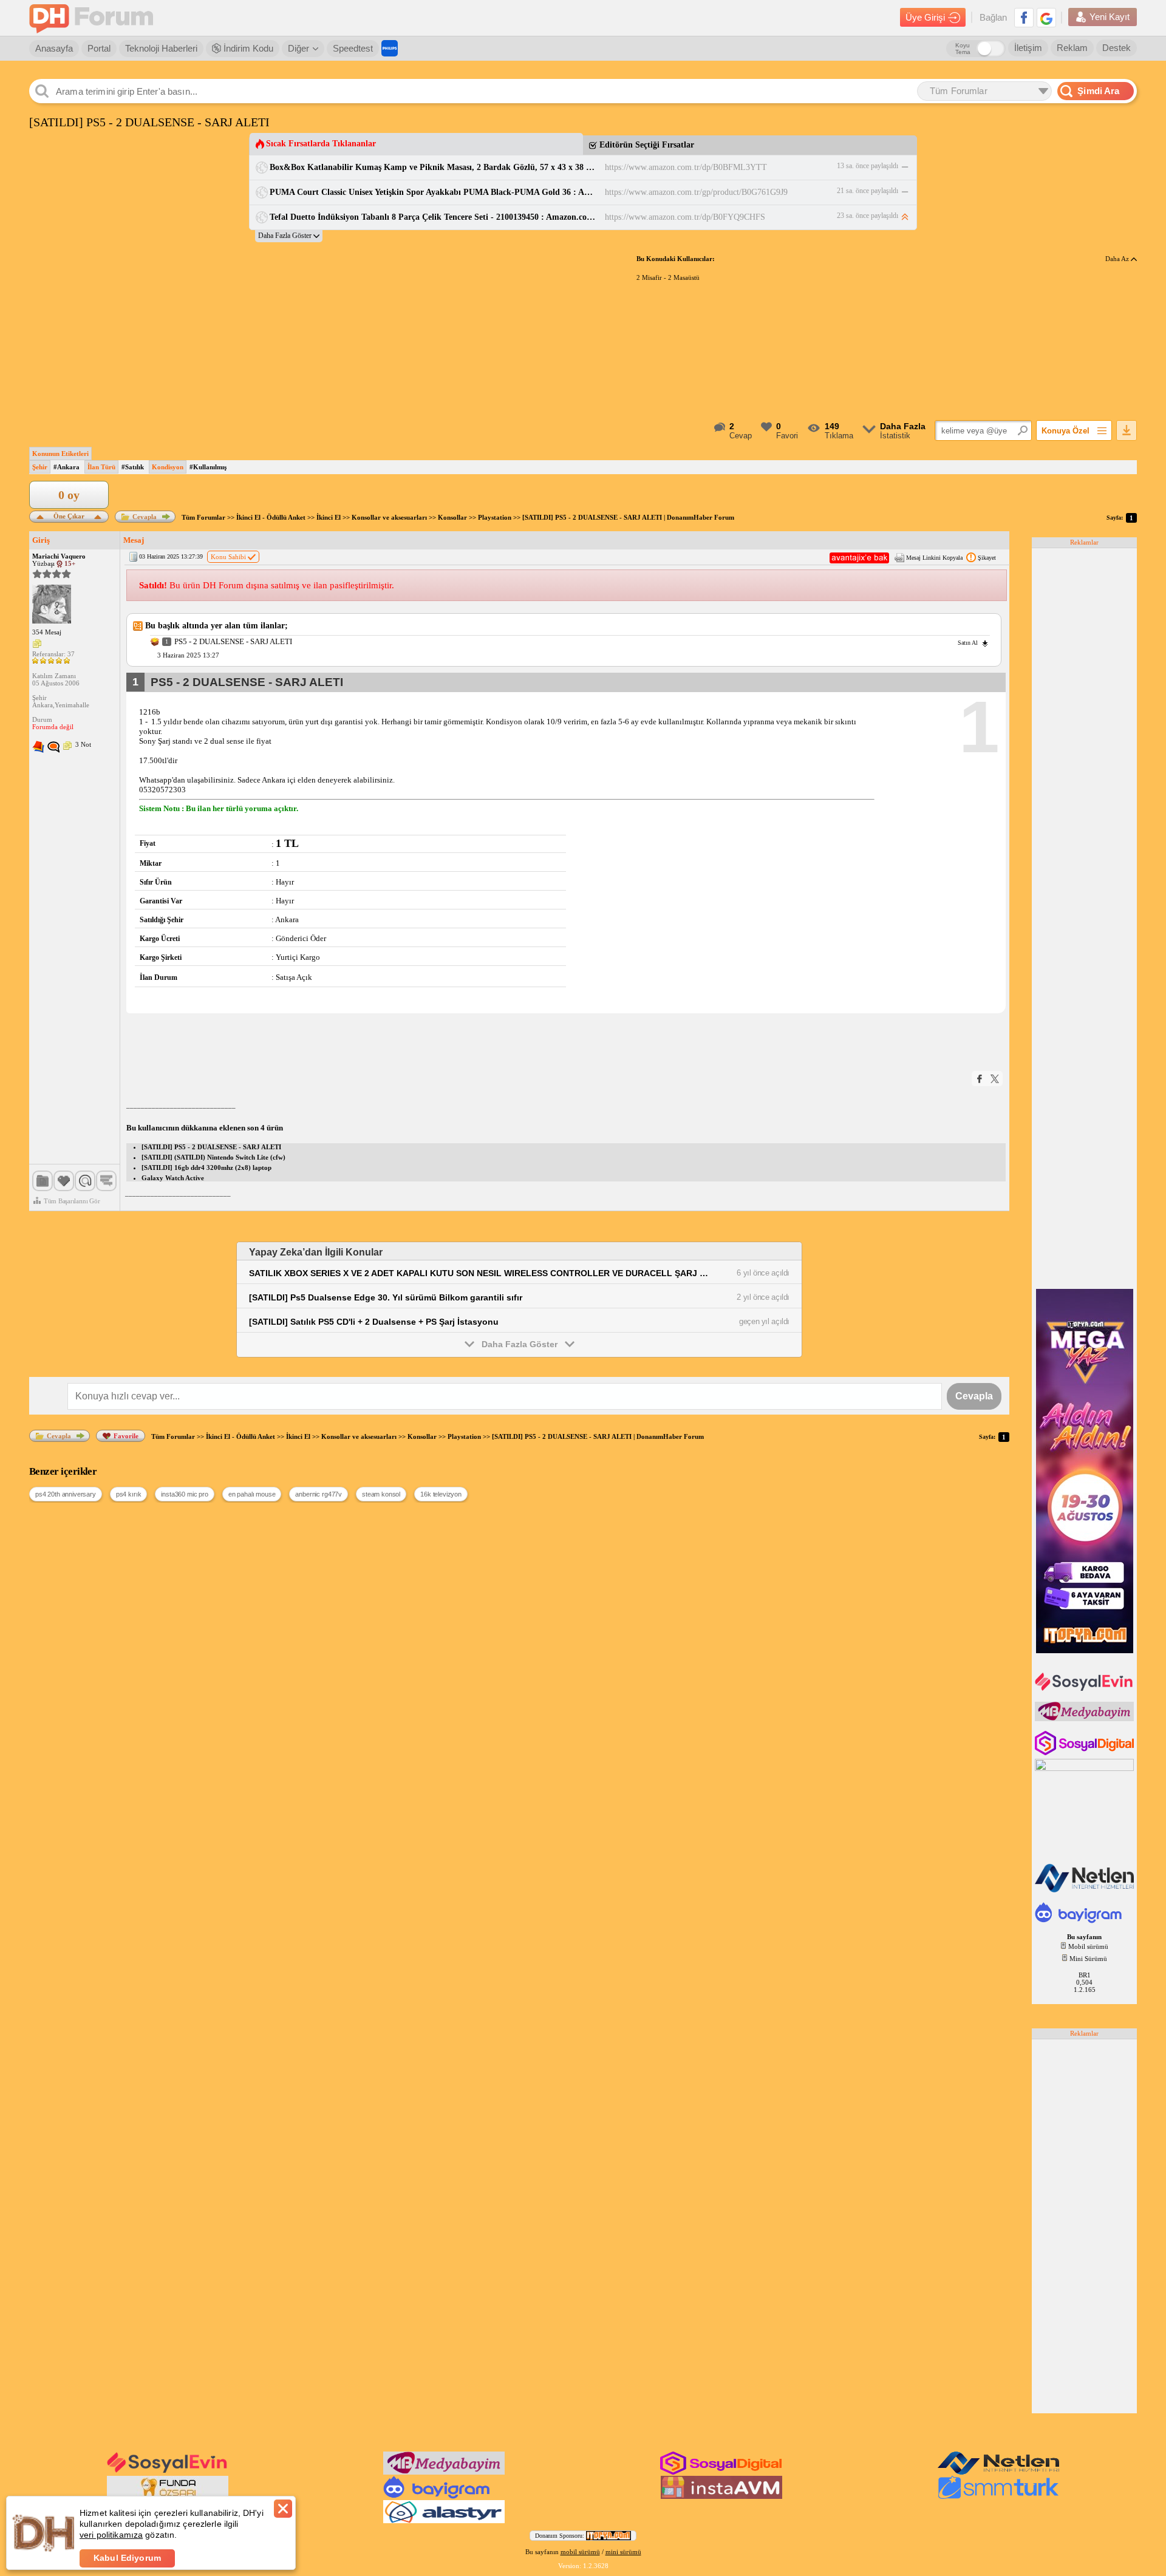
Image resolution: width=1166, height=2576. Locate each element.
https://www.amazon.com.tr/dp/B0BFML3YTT (686, 167)
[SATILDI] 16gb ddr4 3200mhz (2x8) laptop (206, 1167)
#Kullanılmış (208, 467)
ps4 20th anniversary (66, 1494)
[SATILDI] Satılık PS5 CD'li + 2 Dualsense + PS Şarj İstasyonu (374, 1322)
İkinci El (329, 517)
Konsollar (452, 517)
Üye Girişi (925, 17)
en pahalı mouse (252, 1494)
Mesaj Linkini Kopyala (934, 558)
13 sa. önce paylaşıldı (868, 166)
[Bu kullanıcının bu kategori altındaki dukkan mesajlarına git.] (38, 747)
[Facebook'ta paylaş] (980, 1079)
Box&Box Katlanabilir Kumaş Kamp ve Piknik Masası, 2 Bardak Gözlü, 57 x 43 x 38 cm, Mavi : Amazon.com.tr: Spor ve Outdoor (433, 167)
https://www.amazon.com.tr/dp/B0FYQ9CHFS (685, 217)
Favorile (126, 1436)
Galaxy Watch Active (173, 1178)
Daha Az (1118, 259)
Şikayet (987, 558)
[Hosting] (1086, 1890)
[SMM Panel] (998, 2496)
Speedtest (353, 48)
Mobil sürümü (1088, 1946)
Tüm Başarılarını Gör (72, 1201)
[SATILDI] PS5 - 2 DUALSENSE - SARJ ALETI (211, 1147)
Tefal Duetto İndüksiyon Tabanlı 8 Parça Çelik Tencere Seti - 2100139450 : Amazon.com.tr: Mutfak (433, 217)
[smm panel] (1086, 1719)
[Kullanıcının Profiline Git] (52, 605)
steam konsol (381, 1494)
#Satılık (133, 467)
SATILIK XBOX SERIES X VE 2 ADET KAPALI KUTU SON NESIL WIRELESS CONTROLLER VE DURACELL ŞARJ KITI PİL (480, 1273)
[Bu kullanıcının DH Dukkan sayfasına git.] (53, 747)
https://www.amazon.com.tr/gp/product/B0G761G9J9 (696, 192)
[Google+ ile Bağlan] (1046, 18)
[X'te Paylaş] (995, 1079)
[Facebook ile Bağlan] (1024, 18)
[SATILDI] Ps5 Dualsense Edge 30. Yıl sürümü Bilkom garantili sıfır (386, 1297)
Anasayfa (54, 48)
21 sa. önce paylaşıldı (868, 191)
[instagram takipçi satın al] (1086, 1753)
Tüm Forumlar (203, 517)
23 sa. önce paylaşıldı (868, 216)
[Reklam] (390, 48)
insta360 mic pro (184, 1494)
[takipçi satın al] (1086, 1690)
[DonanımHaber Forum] (94, 18)
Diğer (298, 48)
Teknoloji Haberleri (161, 48)
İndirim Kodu (247, 48)
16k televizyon (441, 1494)
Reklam (1072, 48)
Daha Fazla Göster (520, 1344)
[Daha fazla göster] (289, 236)
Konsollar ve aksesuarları (389, 517)
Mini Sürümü (1088, 1959)
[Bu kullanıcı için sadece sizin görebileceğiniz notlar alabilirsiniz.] (37, 644)
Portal (99, 48)
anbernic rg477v (319, 1494)
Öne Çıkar (69, 515)
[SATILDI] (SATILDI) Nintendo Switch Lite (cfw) (213, 1157)
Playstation (495, 517)
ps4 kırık (129, 1494)
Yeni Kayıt (1110, 17)
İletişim (1028, 48)
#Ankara (66, 467)
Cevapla (145, 517)
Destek (1117, 48)
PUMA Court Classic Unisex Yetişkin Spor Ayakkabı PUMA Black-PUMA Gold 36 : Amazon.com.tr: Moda (433, 192)
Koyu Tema (963, 49)
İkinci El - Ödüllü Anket (271, 517)
